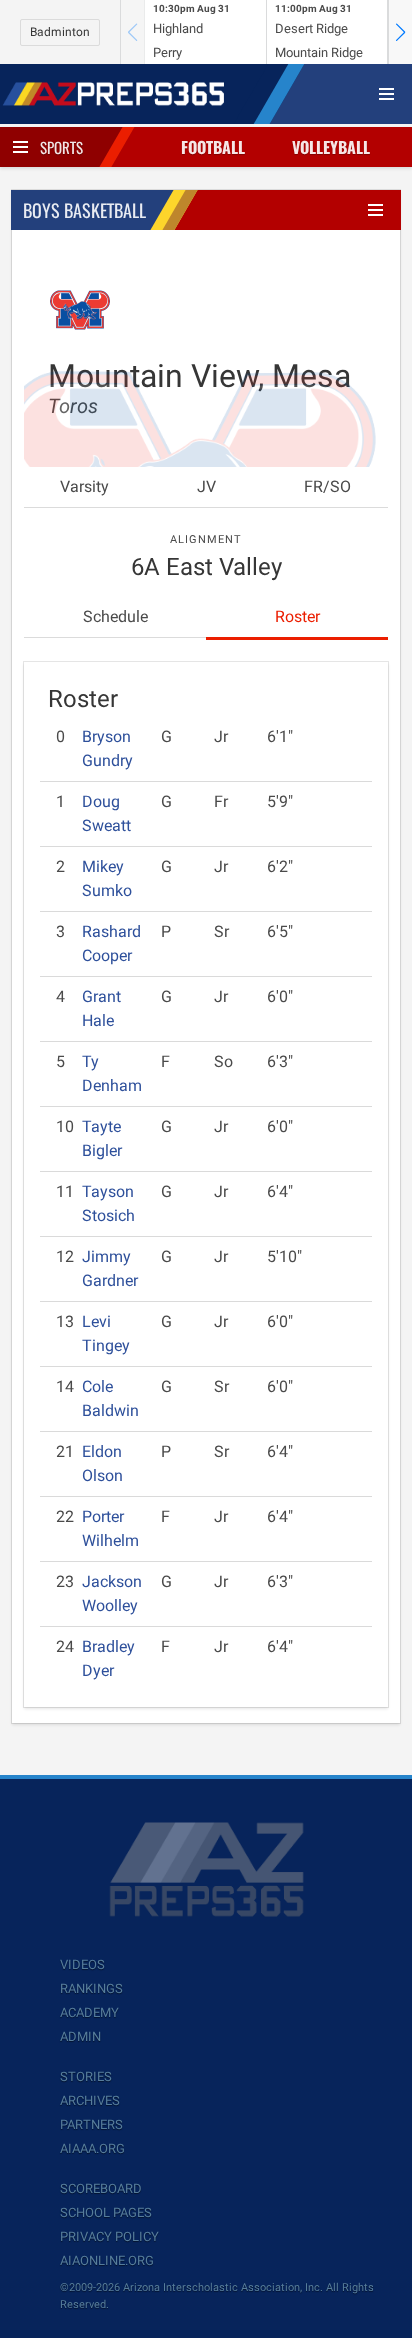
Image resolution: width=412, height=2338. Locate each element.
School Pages (106, 2212)
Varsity (84, 486)
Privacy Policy (109, 2236)
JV (206, 486)
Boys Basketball (84, 210)
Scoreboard (101, 2188)
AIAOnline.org (107, 2260)
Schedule (115, 616)
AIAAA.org (92, 2148)
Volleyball (331, 147)
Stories (86, 2076)
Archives (90, 2100)
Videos (82, 1964)
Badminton (60, 32)
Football (213, 147)
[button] (400, 32)
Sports (61, 147)
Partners (91, 2124)
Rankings (91, 1988)
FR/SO (327, 486)
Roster (297, 616)
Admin (80, 2036)
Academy (89, 2012)
